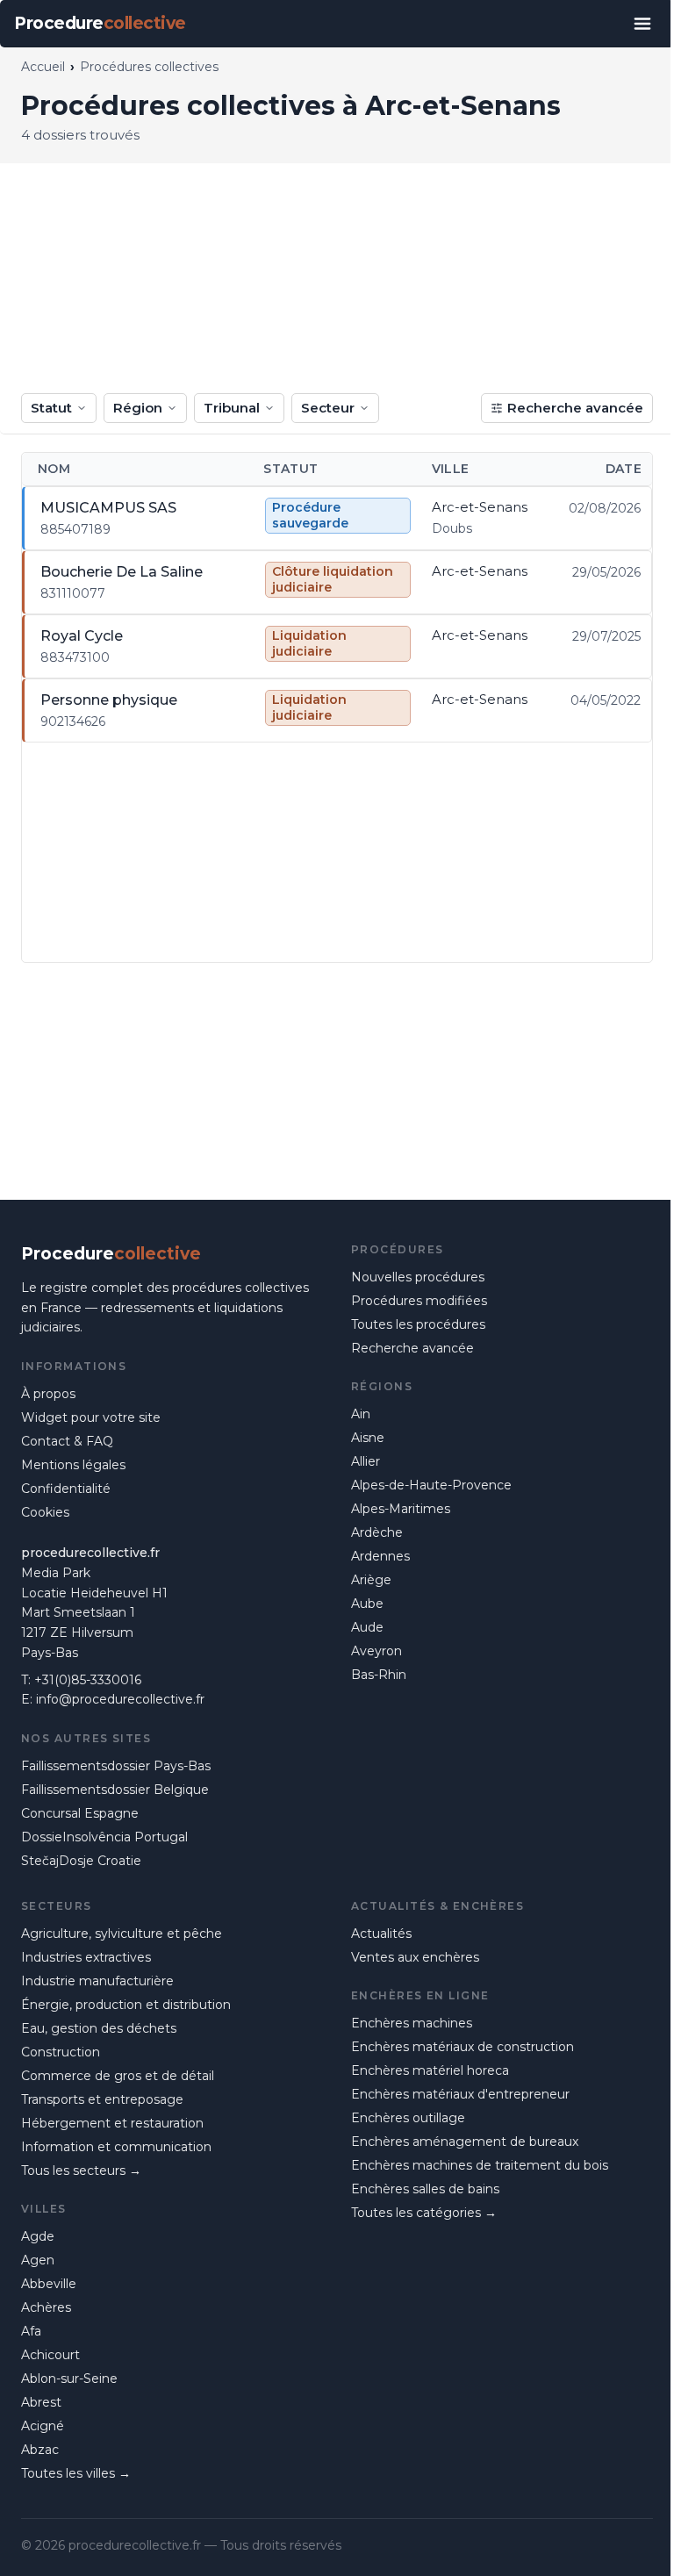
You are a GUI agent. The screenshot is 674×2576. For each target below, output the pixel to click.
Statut (51, 408)
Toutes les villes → (76, 2473)
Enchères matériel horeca (430, 2070)
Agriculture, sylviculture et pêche (122, 1934)
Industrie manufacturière (97, 1981)
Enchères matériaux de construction (462, 2047)
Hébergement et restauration (112, 2123)
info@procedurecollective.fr (120, 1699)
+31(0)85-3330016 (88, 1680)
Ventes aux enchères (415, 1957)
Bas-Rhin (379, 1675)
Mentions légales (73, 1465)
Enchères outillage (408, 2118)
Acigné (43, 2426)
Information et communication (116, 2147)
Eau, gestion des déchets (99, 2028)
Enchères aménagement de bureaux (465, 2142)
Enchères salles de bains (425, 2189)
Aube (367, 1604)
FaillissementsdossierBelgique (115, 1790)
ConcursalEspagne (80, 1813)
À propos (48, 1394)
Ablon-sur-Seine (69, 2379)
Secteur (328, 408)
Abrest (41, 2402)
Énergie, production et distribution (126, 2005)
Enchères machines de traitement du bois (480, 2165)
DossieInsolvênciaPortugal (104, 1837)
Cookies (45, 1512)
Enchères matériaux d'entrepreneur (460, 2094)
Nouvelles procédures (418, 1277)
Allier (366, 1461)
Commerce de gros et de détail (118, 2076)
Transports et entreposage (102, 2099)
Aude (367, 1627)
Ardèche (377, 1532)
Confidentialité (66, 1489)
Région (138, 408)
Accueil (43, 67)
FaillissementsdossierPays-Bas (116, 1766)
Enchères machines (412, 2023)
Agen (38, 2260)
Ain (361, 1414)
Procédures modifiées (419, 1301)
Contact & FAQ (67, 1441)
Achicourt (50, 2355)
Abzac (40, 2450)
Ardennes (380, 1556)
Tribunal (232, 408)
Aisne (368, 1438)
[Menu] (642, 24)
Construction (61, 2052)
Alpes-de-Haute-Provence (431, 1485)
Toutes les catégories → (424, 2213)
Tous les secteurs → (81, 2171)
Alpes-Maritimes (401, 1509)
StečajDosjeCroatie (81, 1861)
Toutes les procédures (418, 1324)
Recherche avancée (575, 408)
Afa (31, 2331)
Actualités (381, 1934)
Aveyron (376, 1651)
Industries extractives (86, 1957)
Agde (38, 2236)
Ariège (371, 1580)
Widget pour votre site (91, 1417)
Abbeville (49, 2284)
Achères (46, 2307)
